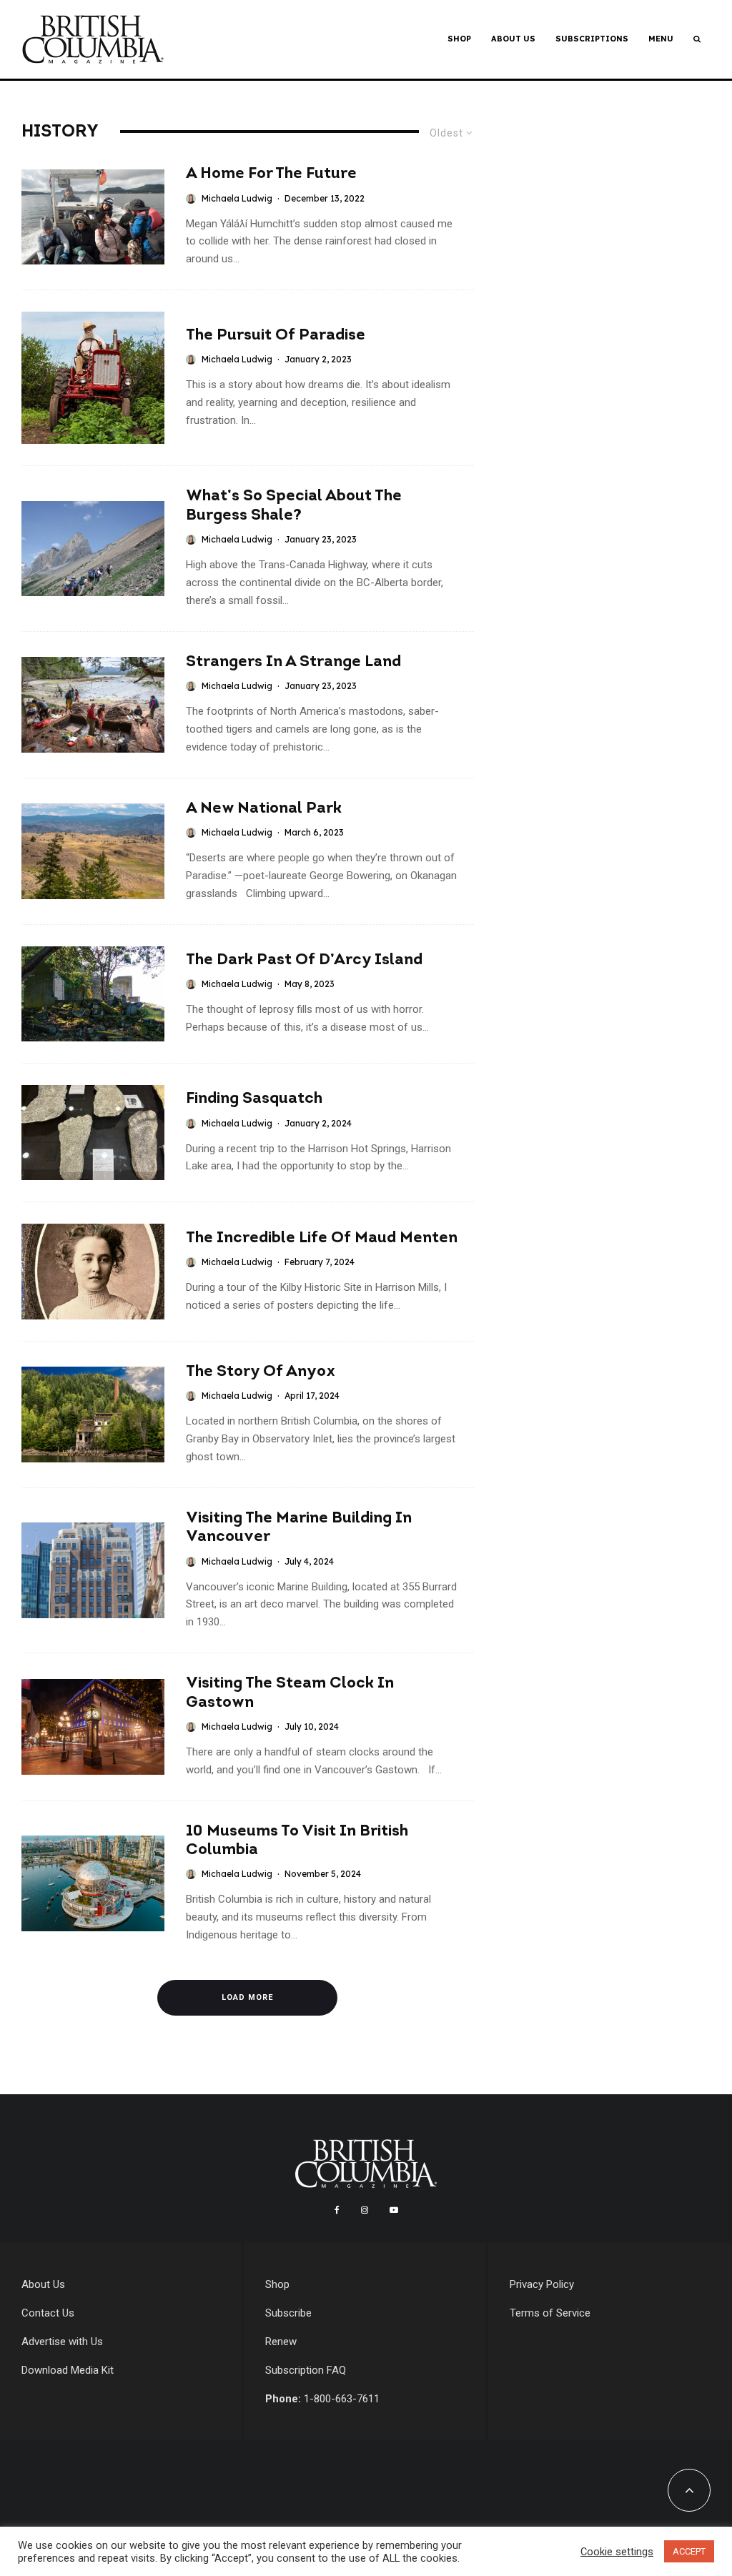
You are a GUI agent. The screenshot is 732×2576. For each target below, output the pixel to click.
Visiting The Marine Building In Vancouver (299, 1528)
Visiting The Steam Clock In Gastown (290, 1693)
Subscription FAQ (306, 2370)
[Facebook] (337, 2210)
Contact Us (48, 2313)
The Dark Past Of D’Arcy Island (304, 960)
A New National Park (264, 809)
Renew (281, 2342)
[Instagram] (365, 2210)
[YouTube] (394, 2210)
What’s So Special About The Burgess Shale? (294, 506)
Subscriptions (592, 39)
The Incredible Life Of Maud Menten (322, 1238)
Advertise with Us (62, 2342)
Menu (661, 39)
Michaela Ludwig (237, 198)
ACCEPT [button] (689, 2551)
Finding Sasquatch (254, 1099)
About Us (513, 39)
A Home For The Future (271, 174)
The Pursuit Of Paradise (276, 336)
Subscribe (288, 2313)
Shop (459, 39)
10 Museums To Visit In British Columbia (297, 1841)
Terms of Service (550, 2313)
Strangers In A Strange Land (293, 662)
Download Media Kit (68, 2370)
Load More (247, 1997)
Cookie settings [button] (617, 2552)
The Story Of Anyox (261, 1372)
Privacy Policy (542, 2284)
